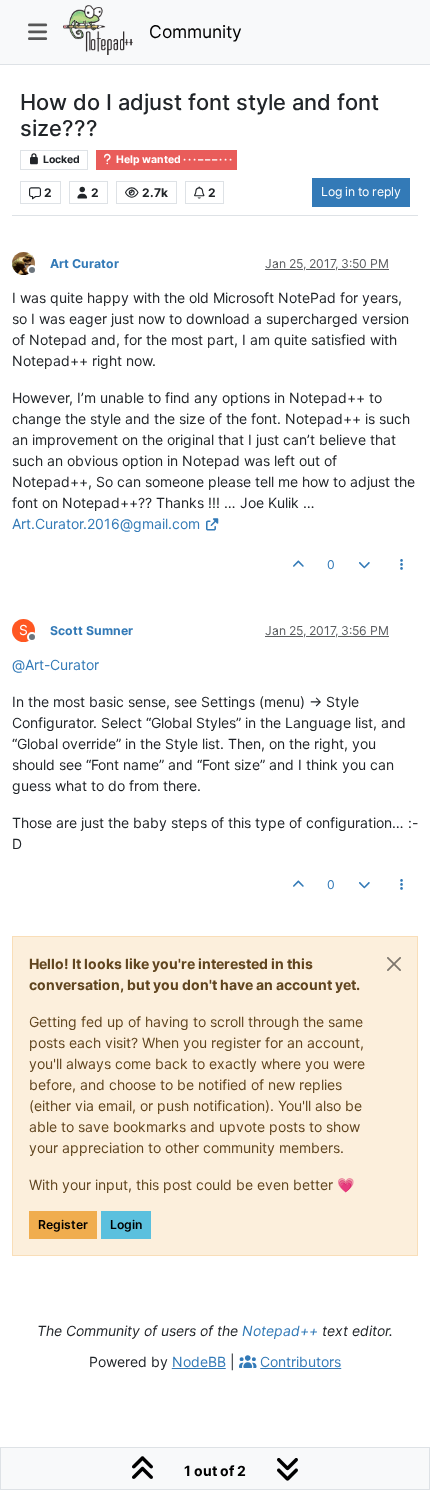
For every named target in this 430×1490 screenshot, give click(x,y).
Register (63, 1224)
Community (195, 31)
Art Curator (84, 263)
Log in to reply (361, 191)
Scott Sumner (91, 630)
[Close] (394, 964)
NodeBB (199, 1361)
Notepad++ (280, 1330)
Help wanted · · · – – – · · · (173, 159)
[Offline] (31, 262)
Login (126, 1224)
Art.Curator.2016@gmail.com (106, 523)
